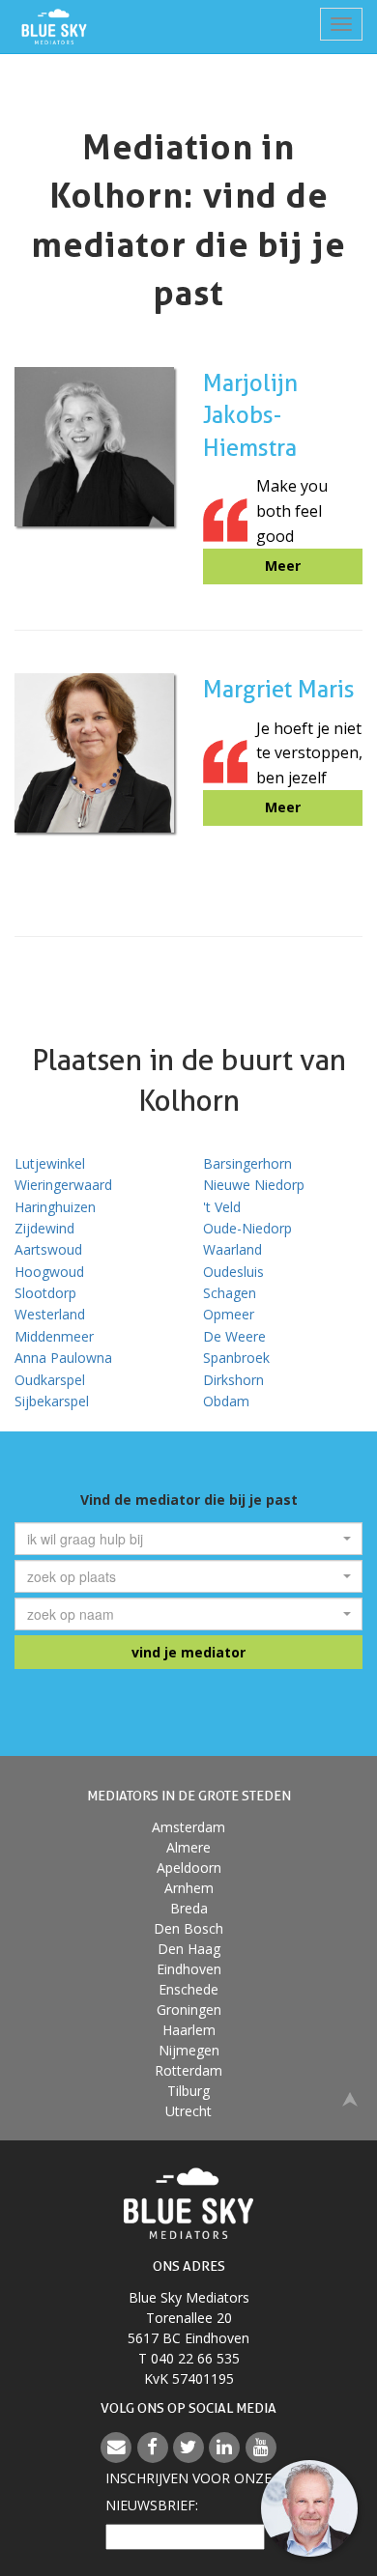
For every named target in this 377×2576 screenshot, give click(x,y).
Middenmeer (54, 1336)
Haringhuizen (55, 1207)
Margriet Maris (279, 689)
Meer (283, 566)
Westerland (50, 1314)
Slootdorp (45, 1293)
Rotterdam (188, 2070)
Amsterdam (188, 1827)
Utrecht (188, 2111)
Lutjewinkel (50, 1163)
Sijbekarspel (52, 1401)
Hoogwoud (49, 1272)
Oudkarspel (50, 1380)
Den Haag (189, 1949)
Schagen (230, 1293)
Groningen (189, 2010)
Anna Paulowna (63, 1358)
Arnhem (189, 1888)
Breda (189, 1908)
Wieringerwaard (63, 1185)
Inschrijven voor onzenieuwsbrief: (188, 2491)
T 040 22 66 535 (189, 2358)
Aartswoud (48, 1249)
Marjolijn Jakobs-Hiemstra (250, 415)
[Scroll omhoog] (350, 2097)
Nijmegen (189, 2050)
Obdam (226, 1401)
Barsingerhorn (247, 1163)
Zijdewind (44, 1228)
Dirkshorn (233, 1380)
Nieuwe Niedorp (254, 1185)
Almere (188, 1847)
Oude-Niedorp (247, 1228)
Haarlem (189, 2030)
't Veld (222, 1207)
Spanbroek (236, 1358)
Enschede (188, 1989)
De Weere (234, 1336)
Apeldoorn (189, 1868)
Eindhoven (189, 1969)
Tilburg (188, 2091)
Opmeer (229, 1314)
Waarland (232, 1249)
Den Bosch (188, 1928)
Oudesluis (233, 1272)
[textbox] (183, 1539)
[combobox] (188, 1539)
